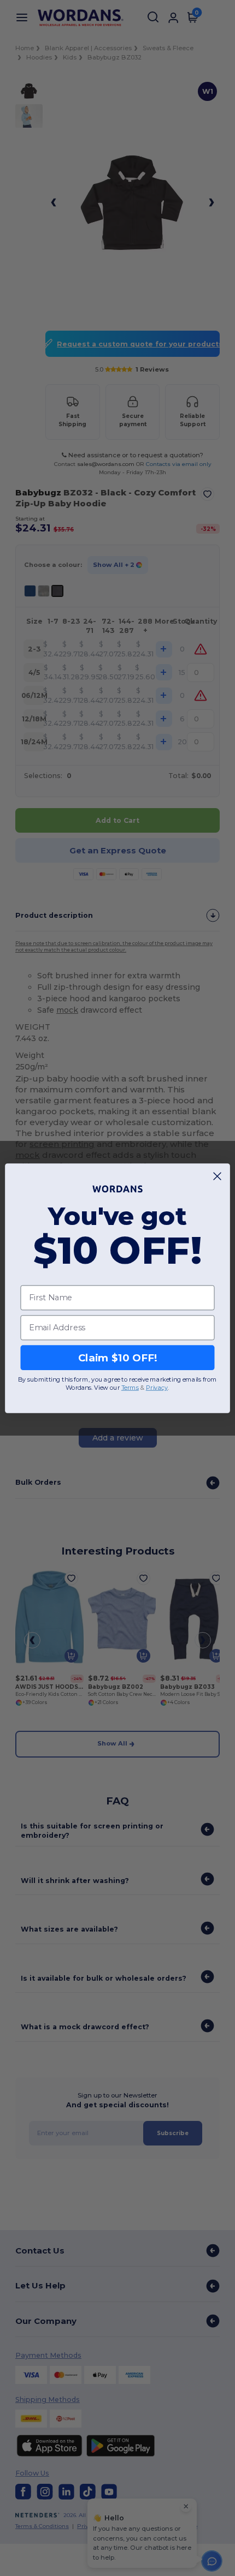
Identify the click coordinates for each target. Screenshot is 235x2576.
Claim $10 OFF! (118, 1357)
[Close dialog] (218, 1176)
